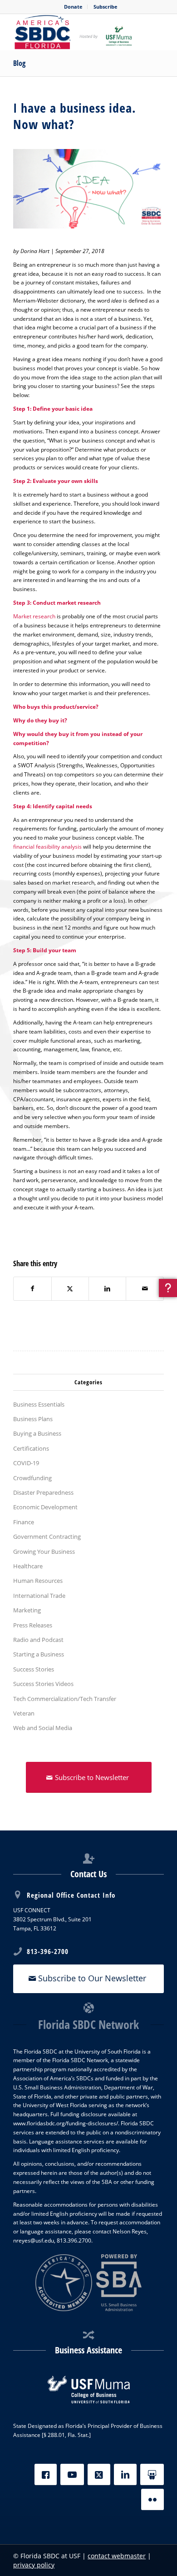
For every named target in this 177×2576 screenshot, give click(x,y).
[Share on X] (70, 1289)
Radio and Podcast (38, 1640)
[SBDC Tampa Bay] (73, 32)
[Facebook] (46, 2474)
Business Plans (33, 1419)
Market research (34, 616)
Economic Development (45, 1507)
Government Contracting (47, 1537)
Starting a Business (39, 1654)
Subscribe (106, 7)
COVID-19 (26, 1463)
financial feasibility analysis (47, 847)
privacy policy (34, 2565)
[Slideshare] (152, 2474)
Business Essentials (39, 1404)
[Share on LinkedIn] (107, 1289)
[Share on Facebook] (32, 1289)
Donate (73, 7)
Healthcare (28, 1566)
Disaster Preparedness (43, 1492)
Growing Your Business (44, 1552)
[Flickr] (152, 2499)
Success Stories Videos (43, 1684)
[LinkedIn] (125, 2474)
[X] (99, 2474)
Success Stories (34, 1669)
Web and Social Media (43, 1728)
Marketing (27, 1610)
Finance (24, 1522)
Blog (19, 63)
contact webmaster (117, 2556)
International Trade (39, 1596)
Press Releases (33, 1625)
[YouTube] (72, 2474)
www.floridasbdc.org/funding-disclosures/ (66, 2123)
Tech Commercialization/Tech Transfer (65, 1699)
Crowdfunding (32, 1478)
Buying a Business (37, 1433)
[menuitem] (74, 7)
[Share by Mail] (145, 1289)
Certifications (31, 1448)
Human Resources (38, 1581)
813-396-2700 (48, 1951)
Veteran (24, 1713)
